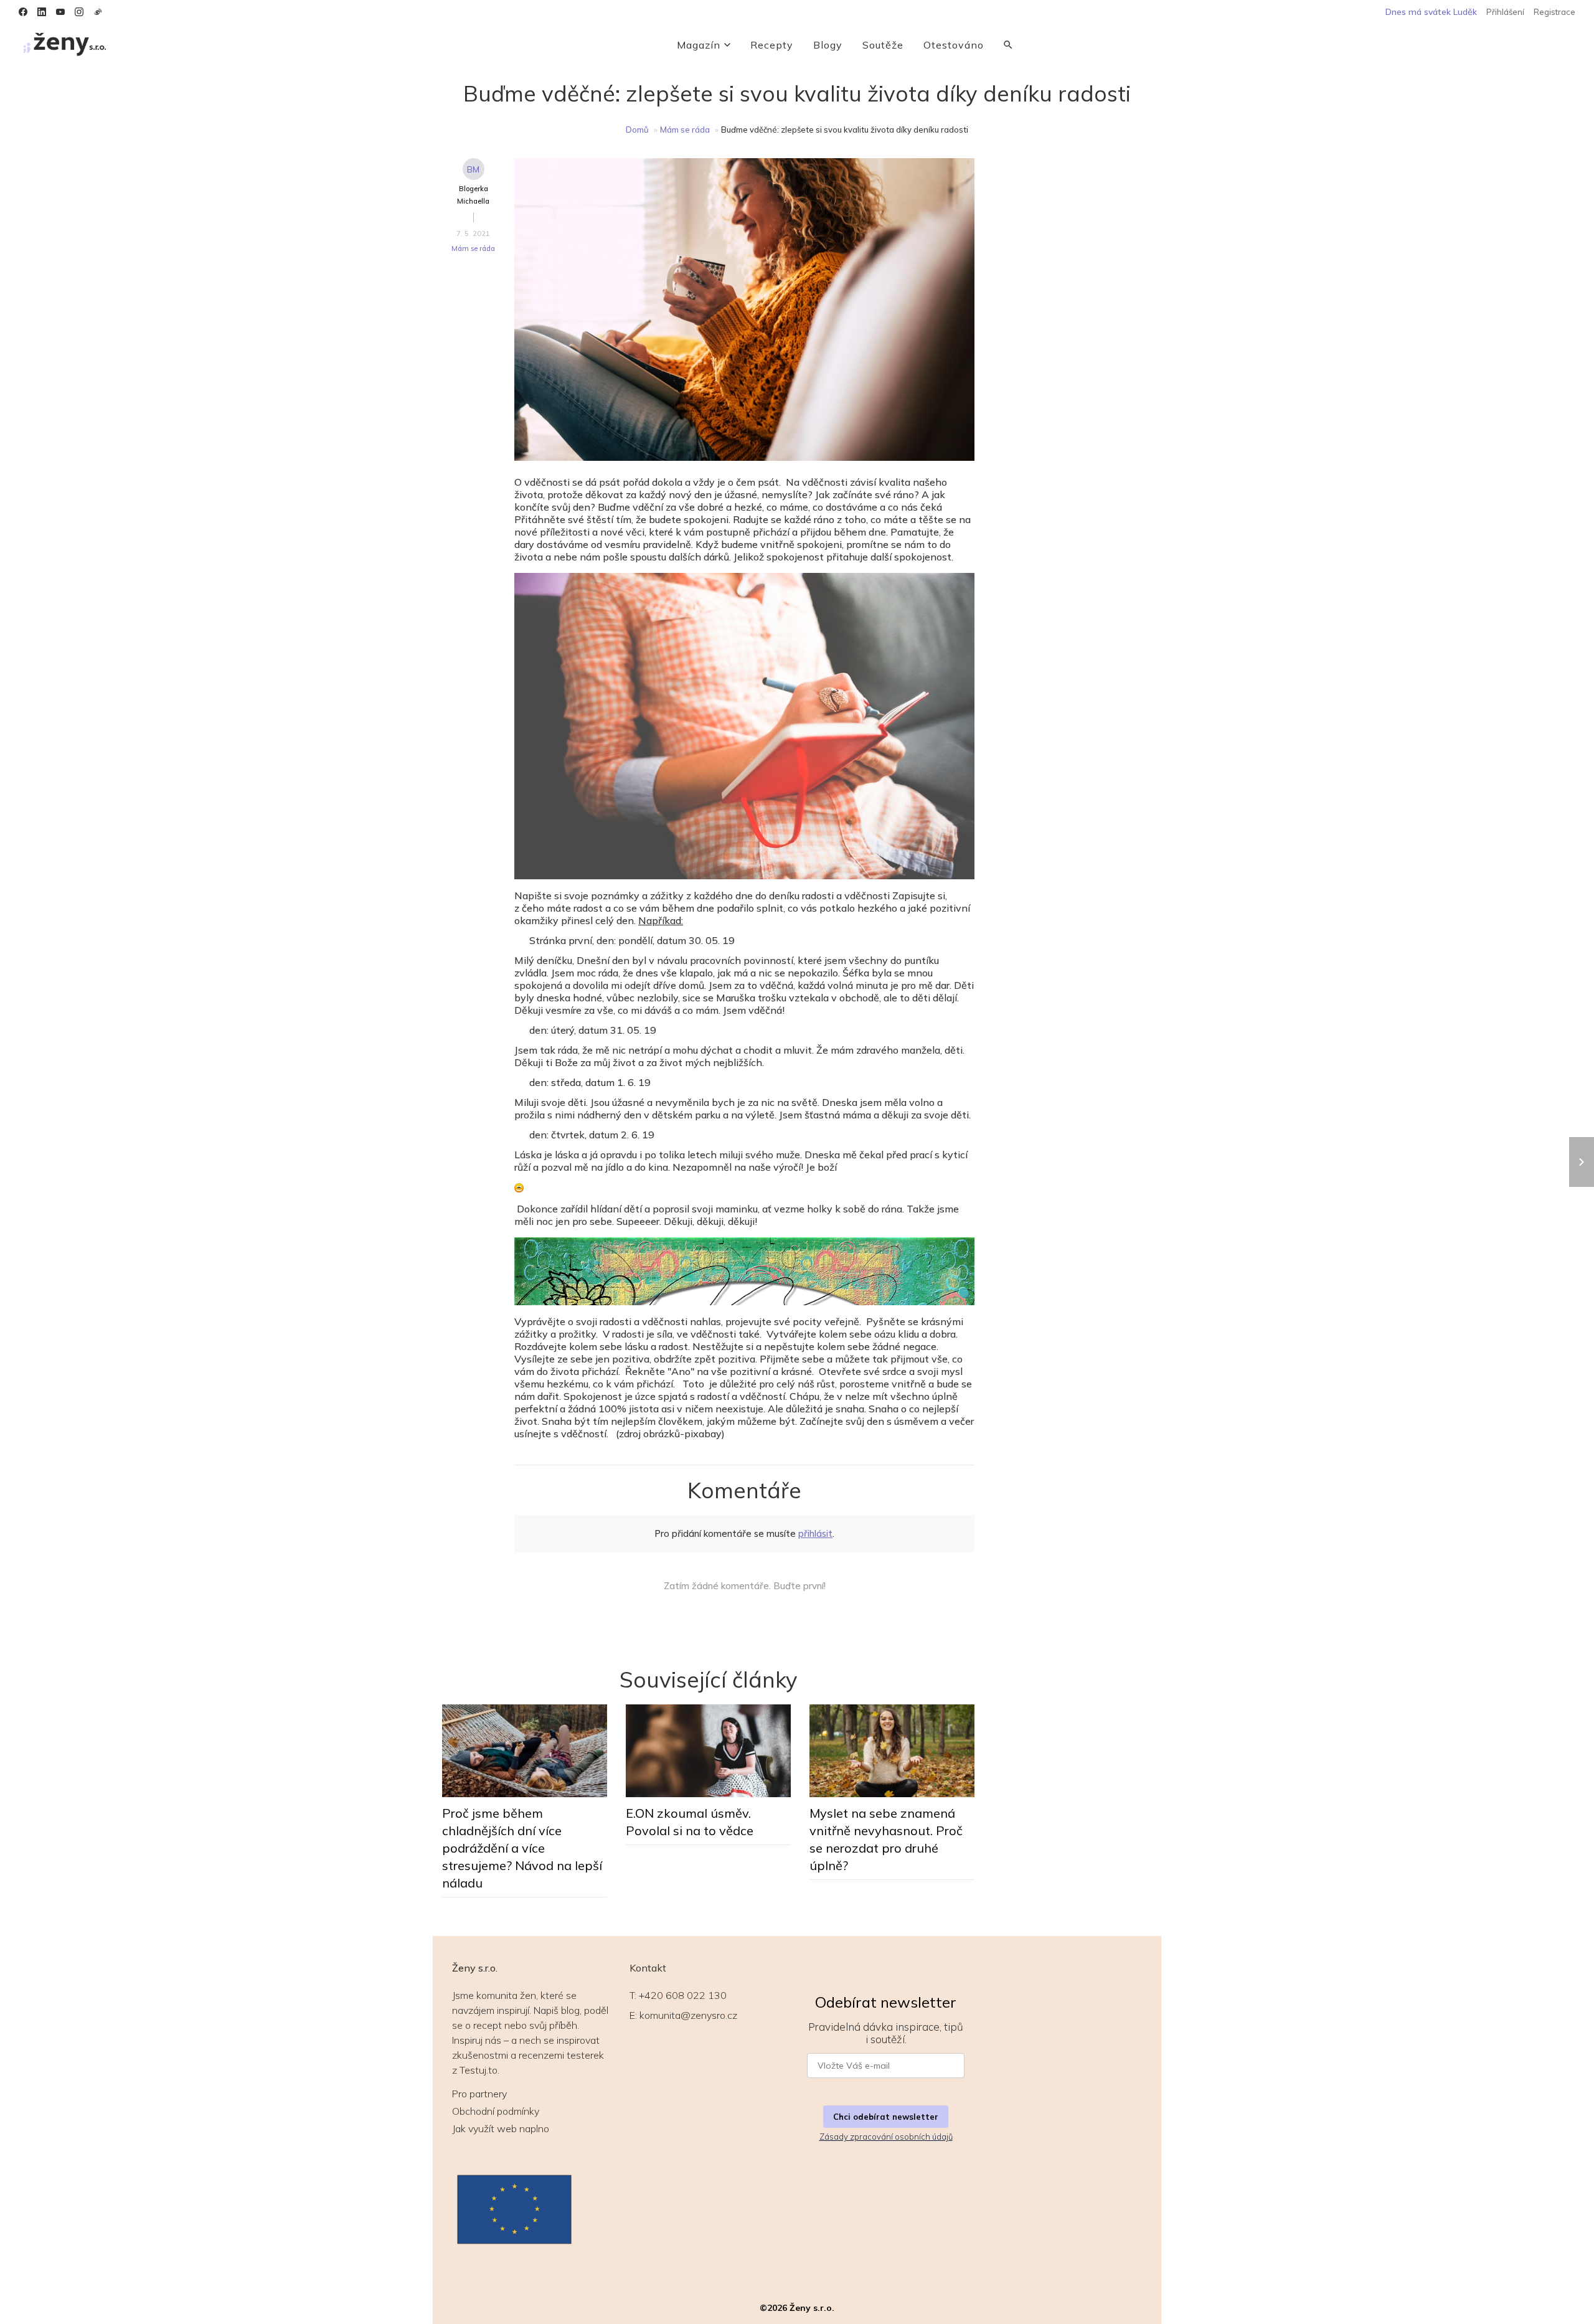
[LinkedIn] (42, 12)
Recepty (772, 45)
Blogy (828, 45)
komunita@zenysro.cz (688, 2015)
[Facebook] (23, 12)
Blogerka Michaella (473, 195)
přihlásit (815, 1533)
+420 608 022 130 (683, 1995)
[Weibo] (98, 12)
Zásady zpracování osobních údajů (886, 2137)
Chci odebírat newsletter (886, 2117)
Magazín (699, 45)
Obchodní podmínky (496, 2111)
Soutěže (883, 45)
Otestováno (954, 45)
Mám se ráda (685, 130)
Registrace (1554, 12)
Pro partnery (479, 2094)
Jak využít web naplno (501, 2128)
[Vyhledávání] (1008, 45)
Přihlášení (1505, 12)
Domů (637, 130)
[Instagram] (79, 12)
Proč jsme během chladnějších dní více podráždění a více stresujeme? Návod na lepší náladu (522, 1848)
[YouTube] (60, 12)
